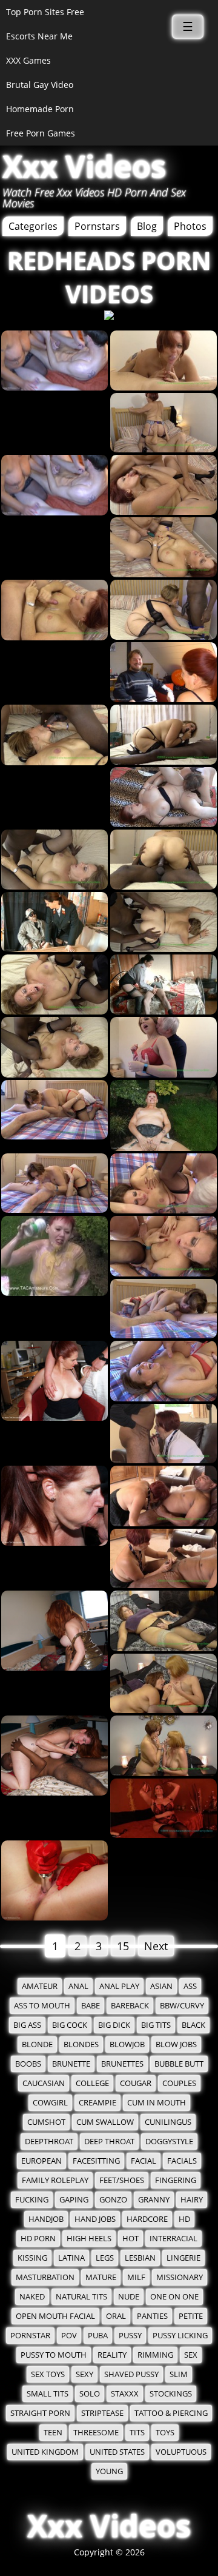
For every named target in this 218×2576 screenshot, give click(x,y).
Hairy (192, 2200)
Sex (191, 2355)
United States (117, 2452)
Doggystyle (169, 2142)
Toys (165, 2433)
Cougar (136, 2083)
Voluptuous (181, 2452)
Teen (53, 2433)
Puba (98, 2336)
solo (90, 2394)
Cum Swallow (105, 2122)
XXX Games (28, 60)
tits (137, 2433)
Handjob (46, 2219)
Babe (91, 2006)
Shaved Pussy (131, 2374)
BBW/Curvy (182, 2006)
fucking (32, 2200)
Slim (179, 2374)
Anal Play (119, 1986)
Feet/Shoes (122, 2180)
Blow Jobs (176, 2044)
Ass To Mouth (42, 2006)
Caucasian (44, 2083)
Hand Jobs (95, 2219)
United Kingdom (45, 2452)
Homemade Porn (40, 109)
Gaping (74, 2200)
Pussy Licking (180, 2336)
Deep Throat (109, 2142)
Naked (32, 2297)
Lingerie (183, 2258)
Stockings (171, 2394)
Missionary (180, 2277)
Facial (144, 2161)
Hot (130, 2239)
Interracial (173, 2239)
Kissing (32, 2258)
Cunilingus (168, 2122)
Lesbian (140, 2258)
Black (193, 2025)
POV (69, 2336)
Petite (191, 2316)
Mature (101, 2277)
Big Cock (70, 2025)
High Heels (89, 2239)
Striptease (102, 2413)
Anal (78, 1986)
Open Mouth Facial (55, 2316)
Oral (116, 2316)
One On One (174, 2297)
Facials (182, 2161)
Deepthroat (49, 2142)
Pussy (130, 2336)
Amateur (40, 1986)
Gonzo (113, 2200)
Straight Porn (40, 2413)
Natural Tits (81, 2297)
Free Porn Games (41, 133)
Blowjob (127, 2044)
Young (109, 2471)
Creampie (97, 2103)
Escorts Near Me (39, 36)
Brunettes (122, 2064)
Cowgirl (50, 2103)
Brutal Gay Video (40, 85)
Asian (161, 1986)
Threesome (96, 2433)
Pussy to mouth (54, 2355)
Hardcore (147, 2219)
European (41, 2161)
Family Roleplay (55, 2180)
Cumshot (46, 2122)
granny (154, 2200)
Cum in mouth (157, 2103)
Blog (147, 226)
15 (123, 1946)
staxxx (125, 2394)
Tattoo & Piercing (171, 2413)
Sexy (84, 2374)
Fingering (176, 2180)
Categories (33, 226)
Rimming (155, 2355)
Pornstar (30, 2336)
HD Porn (38, 2239)
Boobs (28, 2064)
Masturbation (45, 2277)
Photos (190, 226)
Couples (179, 2083)
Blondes (81, 2044)
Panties (152, 2316)
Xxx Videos (84, 166)
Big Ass (27, 2025)
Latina (71, 2258)
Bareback (130, 2006)
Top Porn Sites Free (45, 12)
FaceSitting (96, 2161)
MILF (136, 2277)
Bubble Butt (179, 2064)
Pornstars (97, 226)
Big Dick (114, 2025)
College (92, 2083)
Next (156, 1946)
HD (184, 2219)
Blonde (37, 2044)
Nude (129, 2297)
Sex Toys (48, 2374)
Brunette (71, 2064)
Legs (105, 2258)
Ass (190, 1986)
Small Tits (48, 2394)
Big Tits (156, 2025)
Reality (112, 2355)
